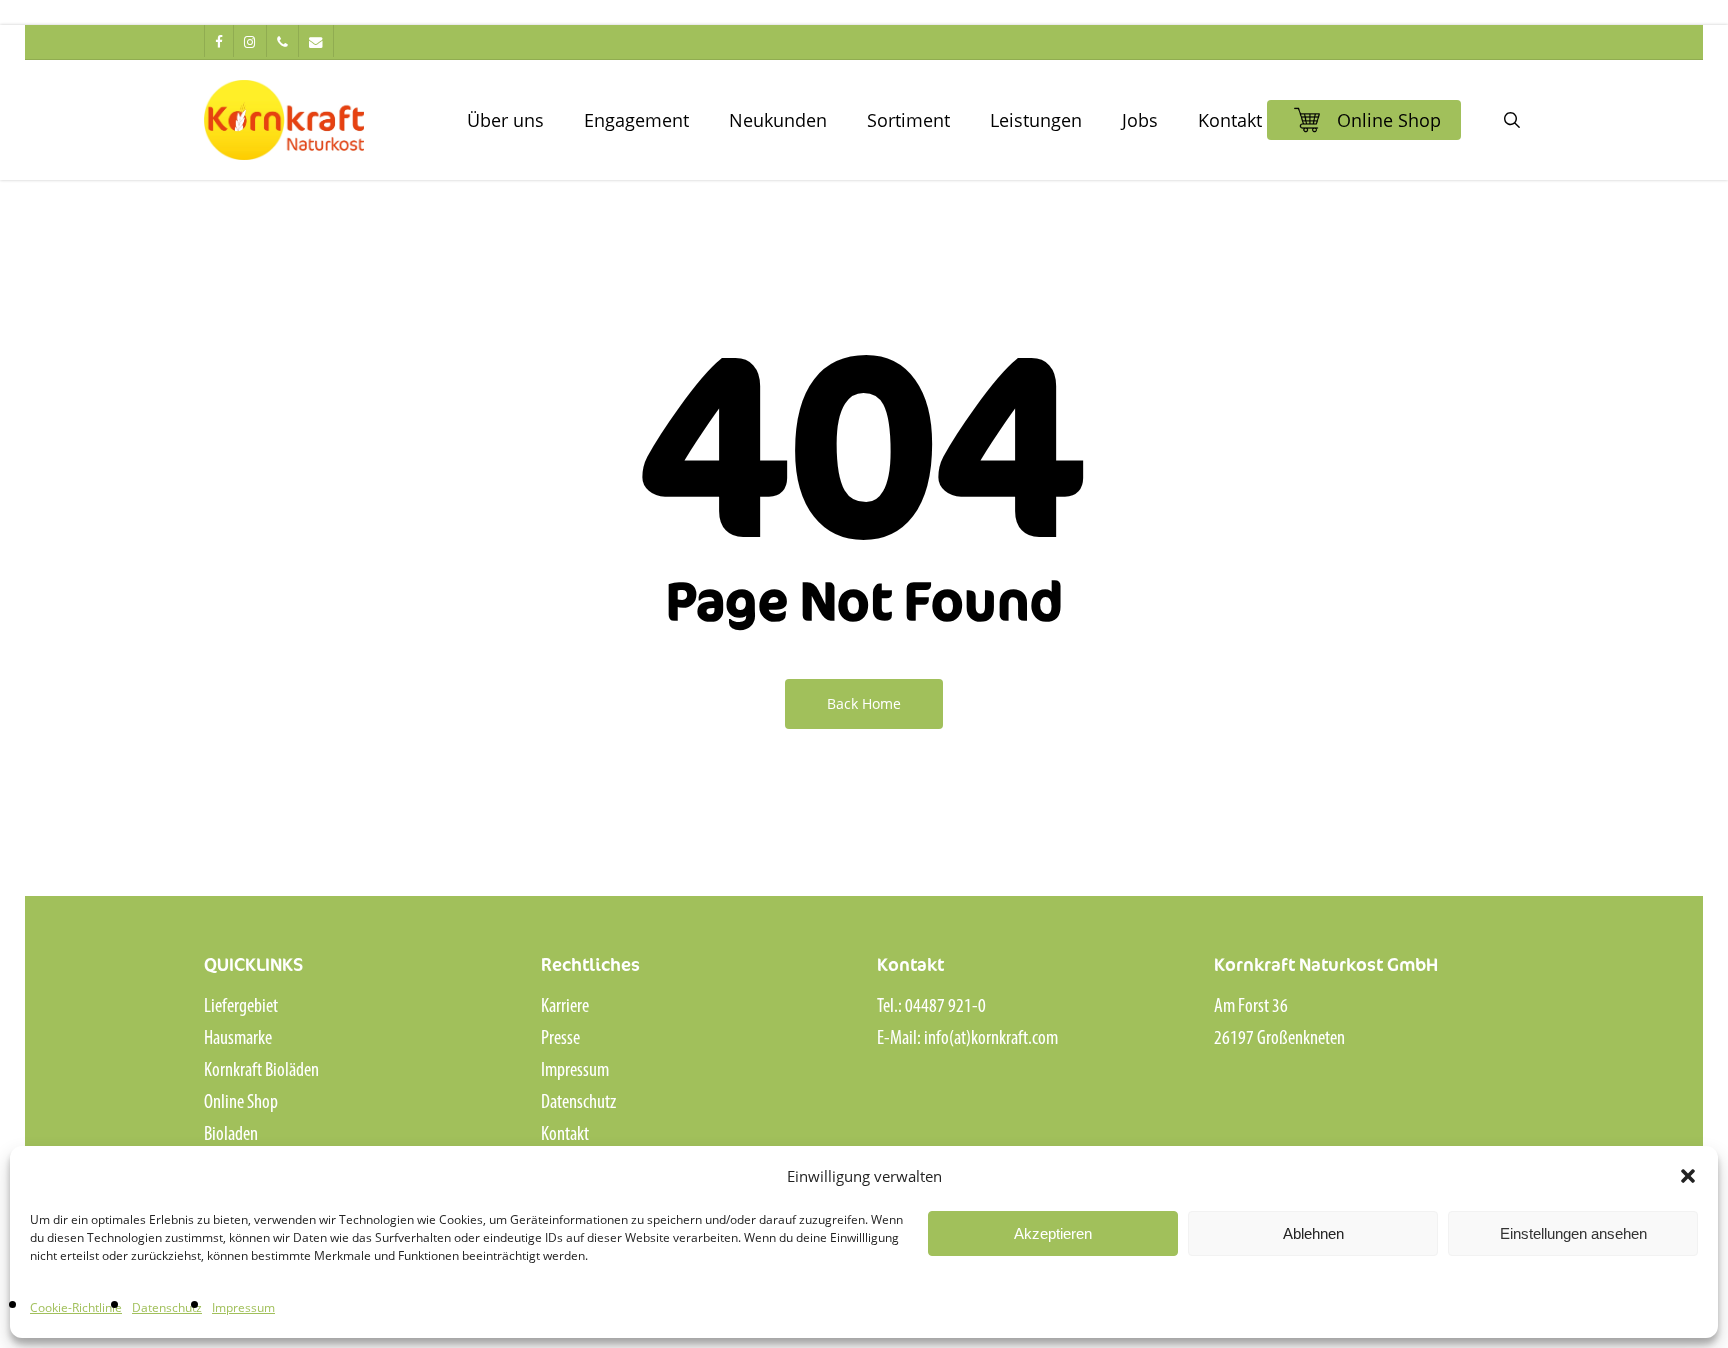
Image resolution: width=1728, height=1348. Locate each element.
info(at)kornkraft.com (991, 1039)
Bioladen (231, 1135)
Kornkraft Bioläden (261, 1071)
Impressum (243, 1307)
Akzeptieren (1053, 1233)
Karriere (565, 1007)
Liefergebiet (241, 1007)
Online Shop (241, 1103)
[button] (1688, 1176)
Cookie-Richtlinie (76, 1307)
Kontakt (565, 1135)
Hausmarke (238, 1039)
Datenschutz (167, 1307)
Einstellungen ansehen (1573, 1233)
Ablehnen (1313, 1233)
